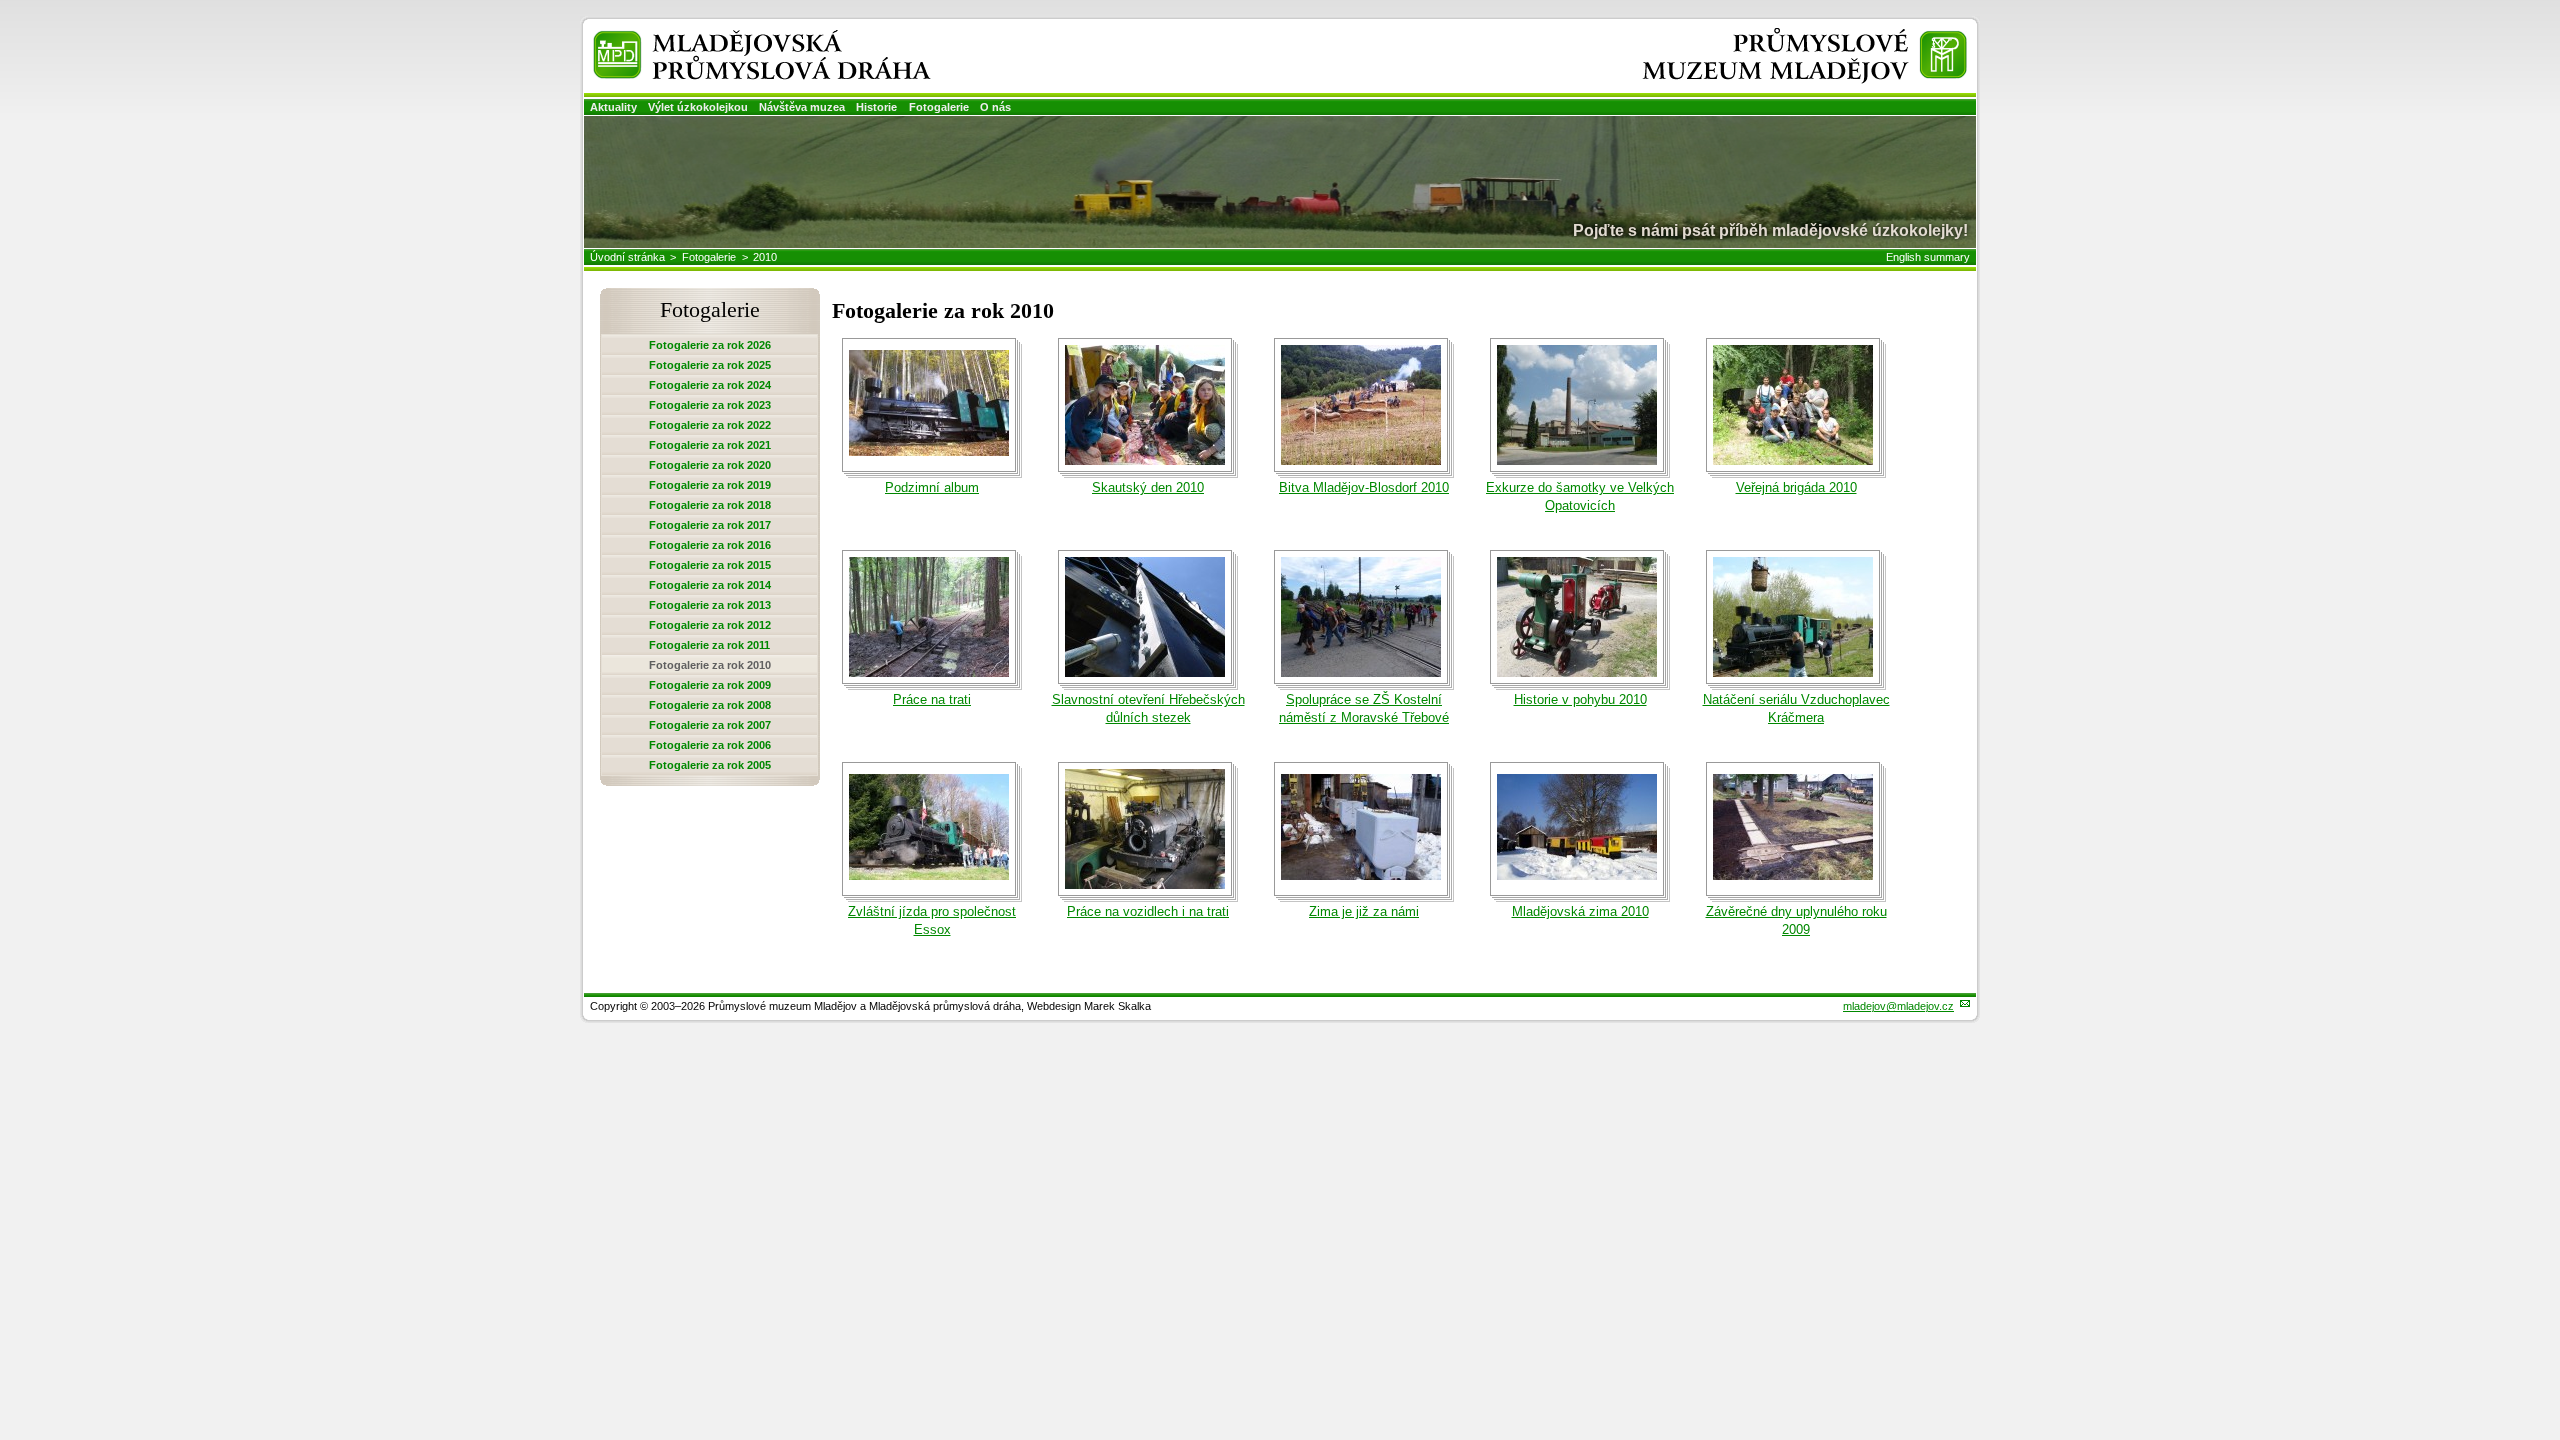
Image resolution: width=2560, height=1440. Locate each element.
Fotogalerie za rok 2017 (710, 525)
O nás (995, 107)
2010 (765, 257)
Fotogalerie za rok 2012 (710, 625)
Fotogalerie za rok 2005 (710, 765)
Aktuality (613, 107)
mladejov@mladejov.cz (1898, 1006)
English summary (1928, 257)
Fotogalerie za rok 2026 (710, 345)
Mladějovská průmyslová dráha (736, 38)
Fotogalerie (939, 107)
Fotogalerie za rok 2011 (709, 645)
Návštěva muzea (802, 107)
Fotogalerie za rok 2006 (710, 745)
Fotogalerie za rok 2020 (710, 465)
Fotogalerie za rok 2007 (710, 725)
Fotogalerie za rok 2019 (710, 485)
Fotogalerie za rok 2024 (710, 385)
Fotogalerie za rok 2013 (710, 605)
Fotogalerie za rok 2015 (710, 565)
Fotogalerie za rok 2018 (710, 505)
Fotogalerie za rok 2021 (710, 445)
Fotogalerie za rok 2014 (710, 585)
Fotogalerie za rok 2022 (710, 425)
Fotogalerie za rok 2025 (710, 365)
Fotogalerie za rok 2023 (710, 405)
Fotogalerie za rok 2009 (710, 685)
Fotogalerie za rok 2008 (710, 705)
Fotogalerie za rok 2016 (710, 545)
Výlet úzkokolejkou (698, 107)
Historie (876, 107)
